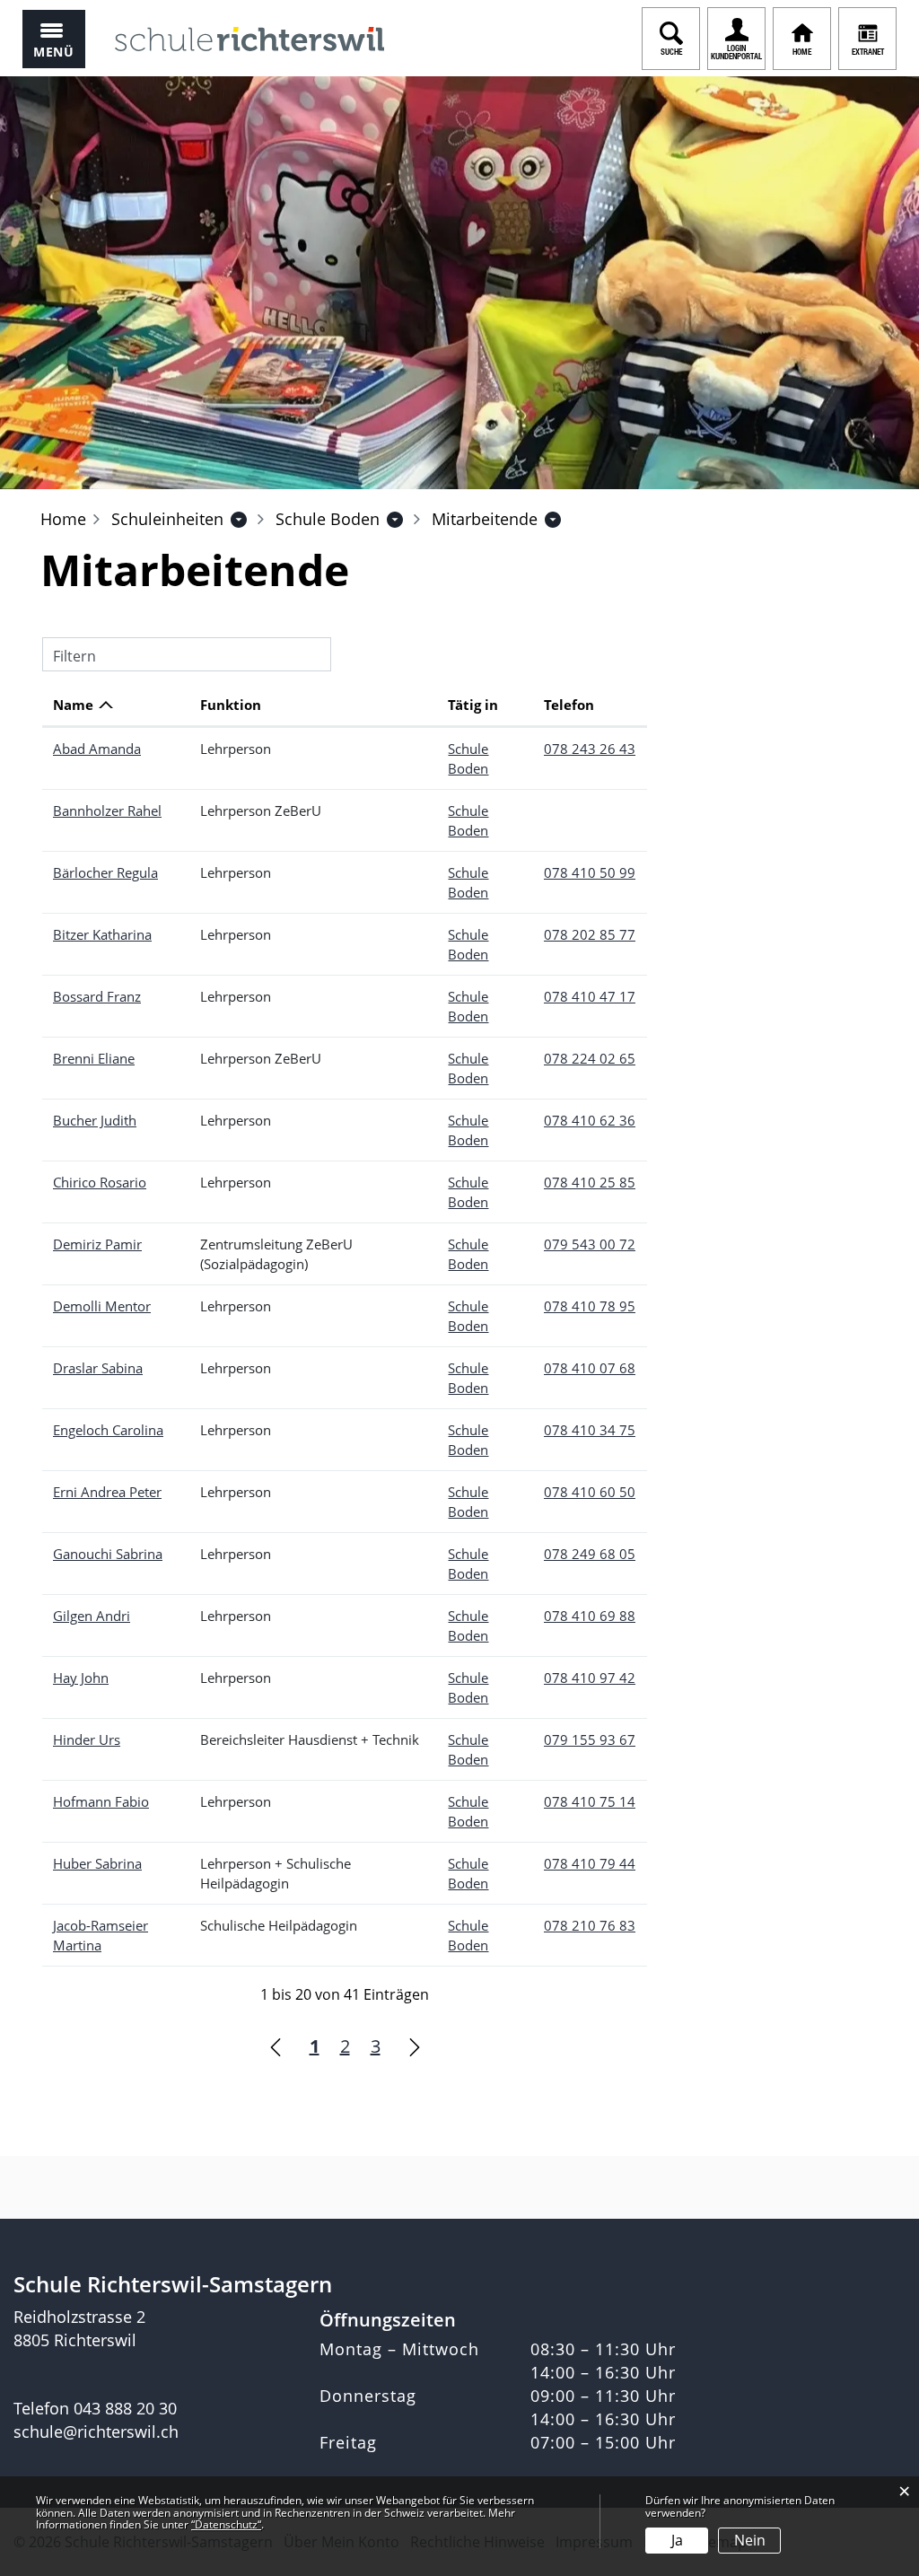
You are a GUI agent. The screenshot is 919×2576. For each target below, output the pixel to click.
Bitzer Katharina (102, 934)
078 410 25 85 (590, 1182)
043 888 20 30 (125, 2408)
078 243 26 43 (590, 749)
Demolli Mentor (102, 1306)
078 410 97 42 (590, 1678)
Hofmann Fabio (101, 1801)
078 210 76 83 (590, 1925)
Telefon (569, 705)
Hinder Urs (87, 1739)
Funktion (231, 705)
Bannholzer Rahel (107, 810)
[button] (167, 519)
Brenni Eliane (94, 1058)
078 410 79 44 (590, 1863)
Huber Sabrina (97, 1863)
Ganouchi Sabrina (108, 1554)
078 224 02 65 (590, 1058)
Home (63, 519)
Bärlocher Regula (105, 872)
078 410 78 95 (590, 1306)
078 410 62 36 (590, 1120)
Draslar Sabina (98, 1368)
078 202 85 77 (590, 934)
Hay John (81, 1678)
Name (73, 705)
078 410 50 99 (590, 872)
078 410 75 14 (590, 1801)
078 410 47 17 (590, 996)
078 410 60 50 (590, 1492)
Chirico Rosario (100, 1182)
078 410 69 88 (590, 1616)
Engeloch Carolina (108, 1430)
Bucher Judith (95, 1120)
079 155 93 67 (590, 1739)
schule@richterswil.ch (96, 2431)
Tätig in (473, 705)
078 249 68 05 (590, 1554)
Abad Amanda (97, 749)
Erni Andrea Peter (107, 1492)
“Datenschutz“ (226, 2524)
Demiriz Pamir (97, 1244)
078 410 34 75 (590, 1430)
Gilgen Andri (92, 1616)
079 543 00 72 (590, 1244)
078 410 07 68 (590, 1368)
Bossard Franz (97, 996)
